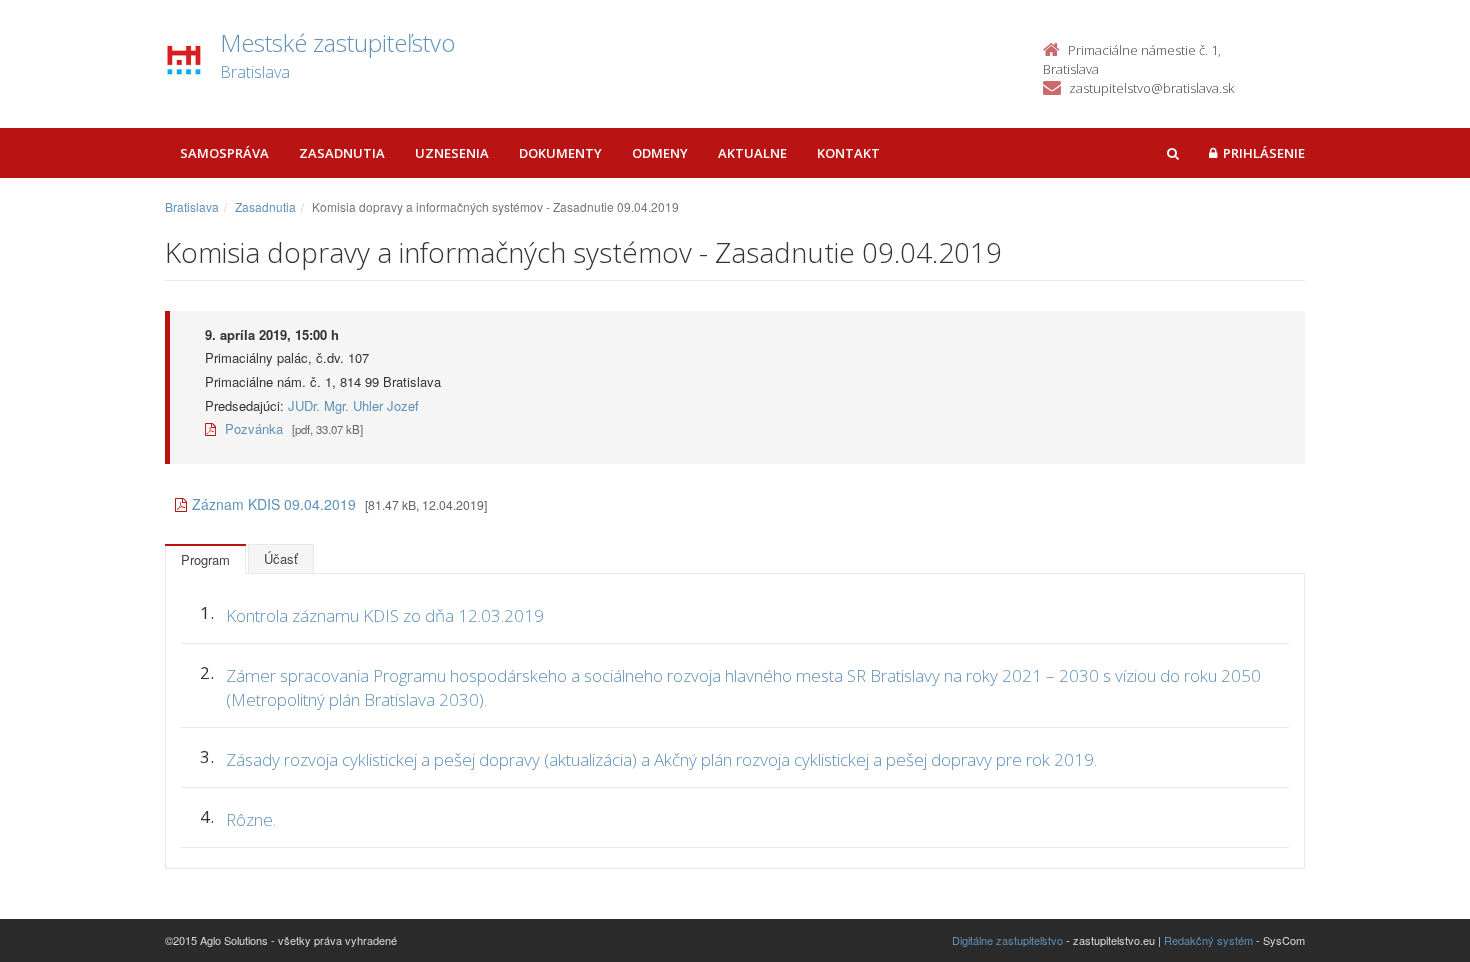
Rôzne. (251, 819)
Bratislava (192, 206)
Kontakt (848, 153)
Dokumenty (560, 153)
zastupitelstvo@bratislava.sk (1151, 88)
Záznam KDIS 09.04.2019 (274, 504)
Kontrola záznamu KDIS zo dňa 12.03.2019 (385, 615)
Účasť (281, 558)
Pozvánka (252, 428)
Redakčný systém (1208, 940)
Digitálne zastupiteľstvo (1007, 940)
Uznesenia (452, 153)
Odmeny (660, 153)
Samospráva (224, 153)
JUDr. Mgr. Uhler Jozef (353, 405)
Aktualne (752, 153)
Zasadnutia (342, 153)
